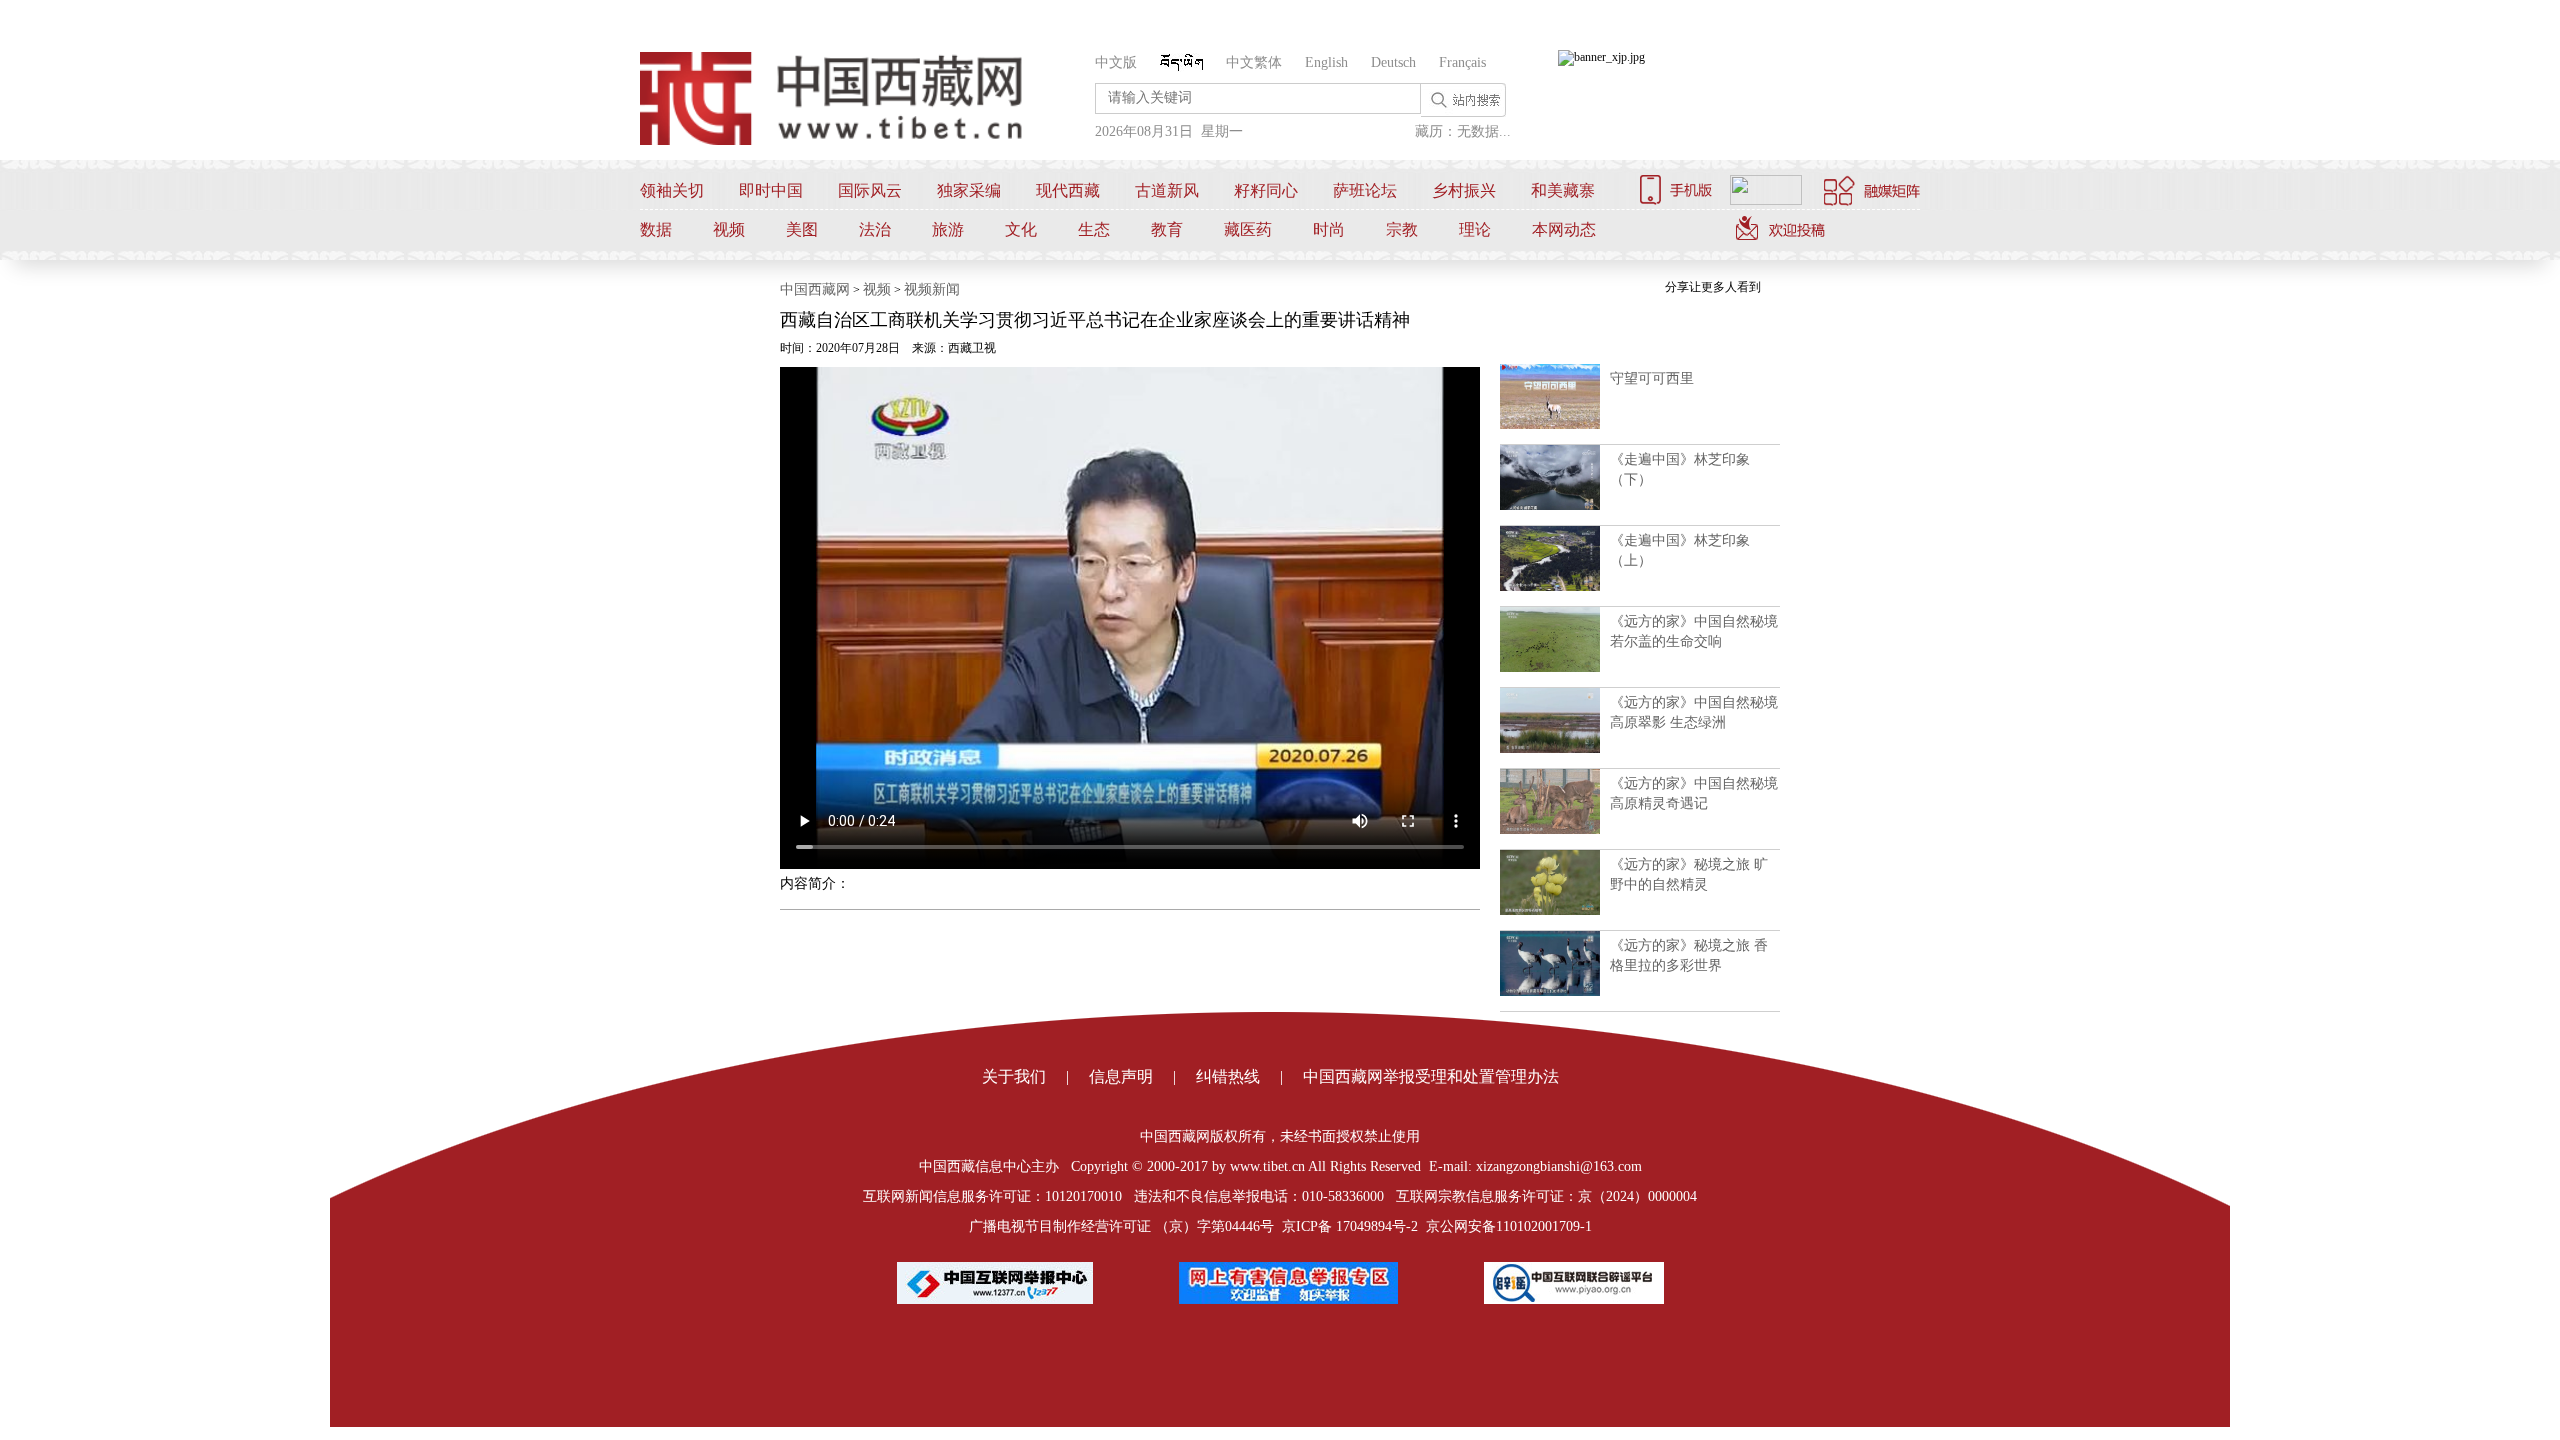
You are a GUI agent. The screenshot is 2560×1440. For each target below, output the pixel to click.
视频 (729, 229)
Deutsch (1393, 62)
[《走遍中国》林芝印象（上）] (1550, 587)
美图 (802, 229)
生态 (1094, 229)
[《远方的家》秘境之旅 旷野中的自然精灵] (1550, 911)
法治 (875, 229)
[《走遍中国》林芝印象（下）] (1550, 506)
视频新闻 (932, 289)
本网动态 (1564, 229)
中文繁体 (1254, 62)
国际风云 (870, 190)
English (1326, 62)
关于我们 (1014, 1076)
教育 (1167, 229)
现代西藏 (1068, 190)
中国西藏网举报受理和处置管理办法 (1431, 1076)
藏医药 (1248, 229)
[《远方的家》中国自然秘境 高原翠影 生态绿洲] (1550, 749)
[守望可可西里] (1550, 425)
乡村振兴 (1464, 190)
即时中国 (771, 190)
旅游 (948, 229)
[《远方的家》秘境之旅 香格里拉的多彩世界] (1550, 992)
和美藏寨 (1563, 190)
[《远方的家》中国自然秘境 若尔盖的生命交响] (1550, 668)
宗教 (1402, 229)
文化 (1021, 229)
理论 (1475, 229)
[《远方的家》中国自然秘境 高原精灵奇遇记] (1550, 830)
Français (1462, 62)
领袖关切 (672, 190)
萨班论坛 (1365, 190)
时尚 (1329, 229)
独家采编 (969, 190)
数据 (656, 229)
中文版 (1116, 62)
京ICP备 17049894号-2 (1350, 1226)
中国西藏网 (815, 289)
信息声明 (1121, 1076)
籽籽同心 (1266, 190)
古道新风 (1167, 190)
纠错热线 (1228, 1076)
